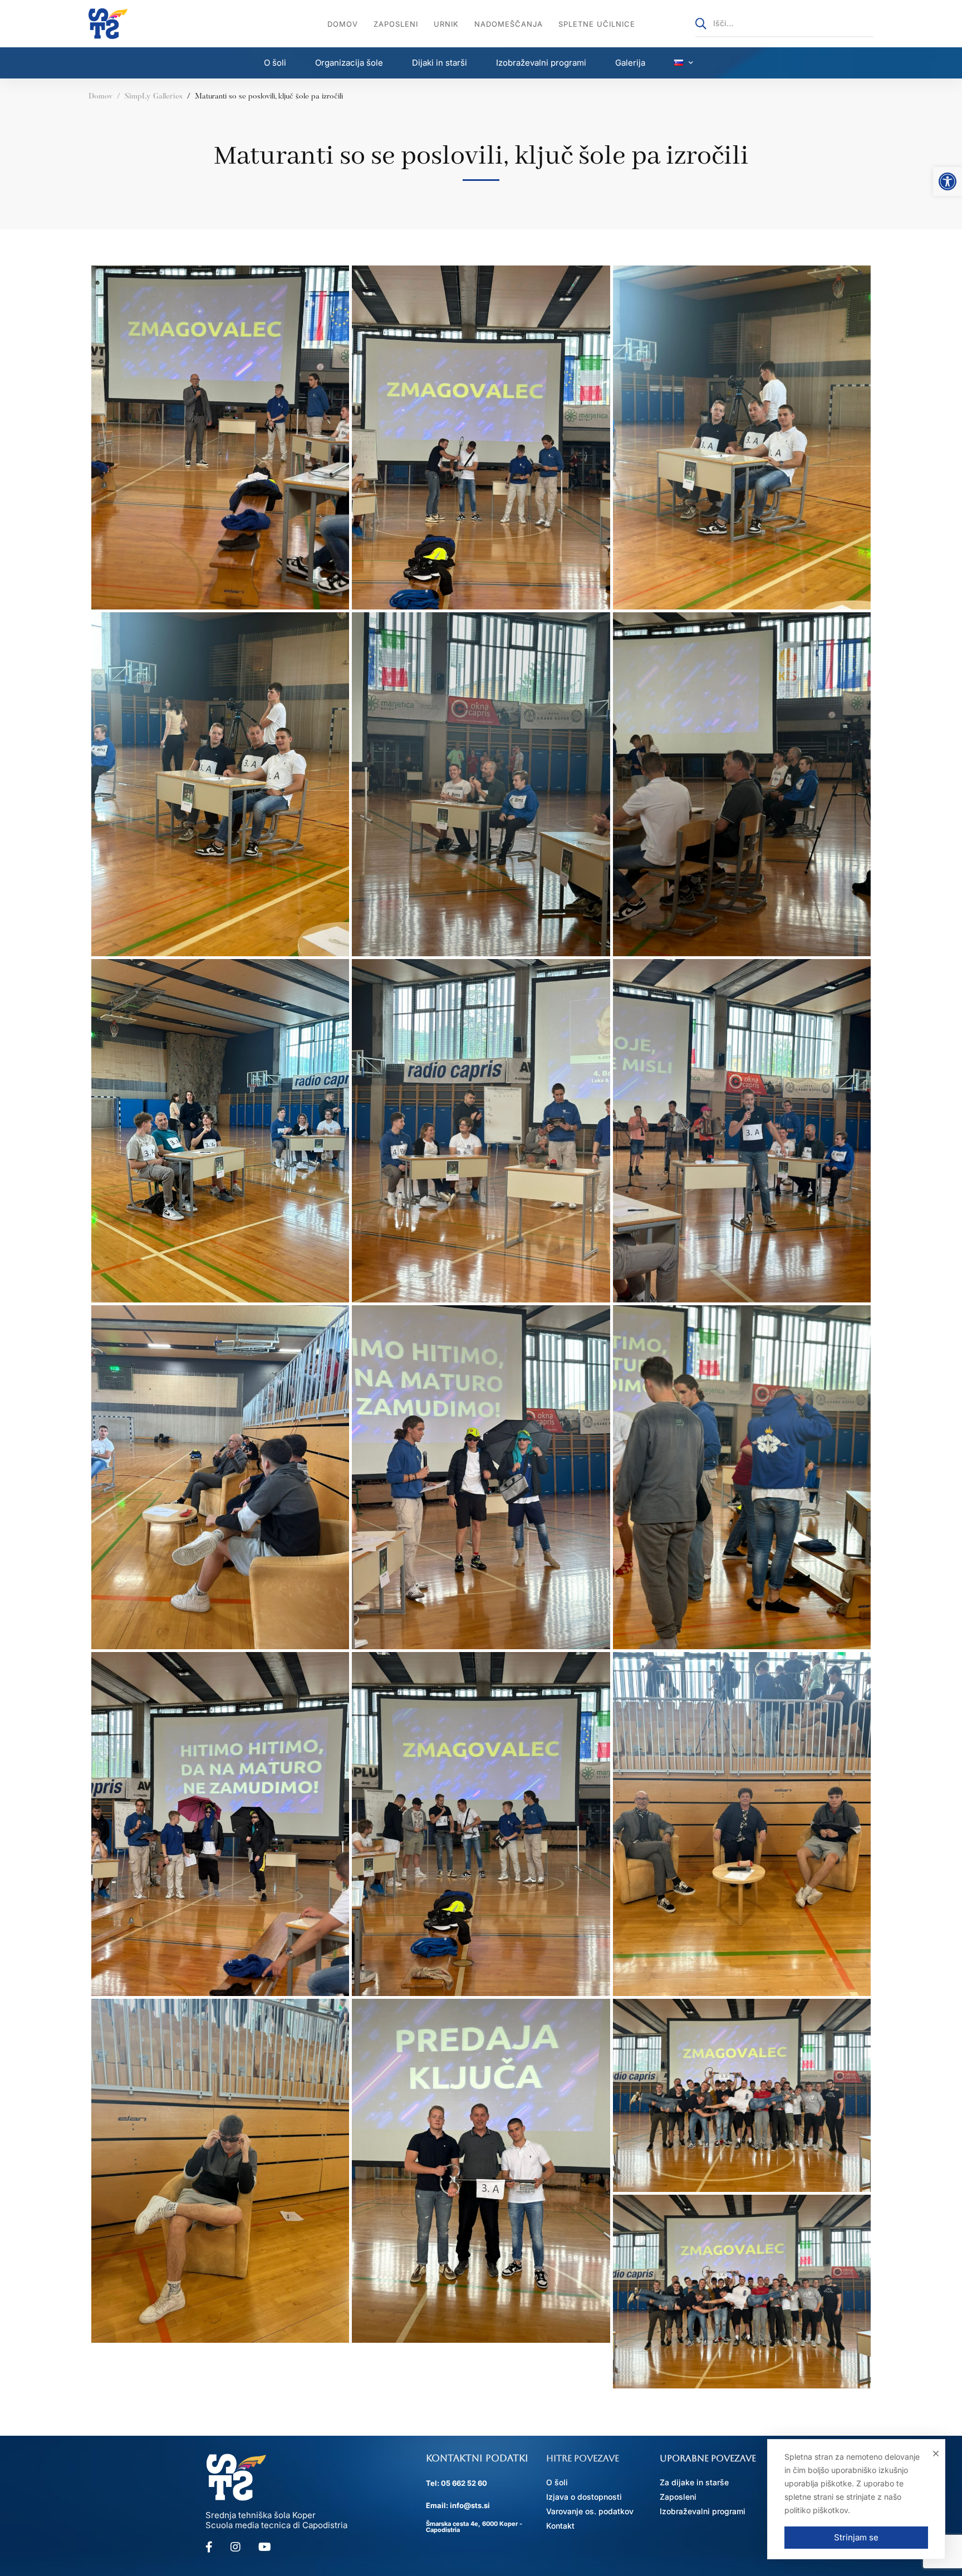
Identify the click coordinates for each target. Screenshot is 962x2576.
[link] (948, 181)
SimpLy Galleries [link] (154, 97)
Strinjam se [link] (856, 2537)
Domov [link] (100, 97)
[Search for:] (784, 23)
